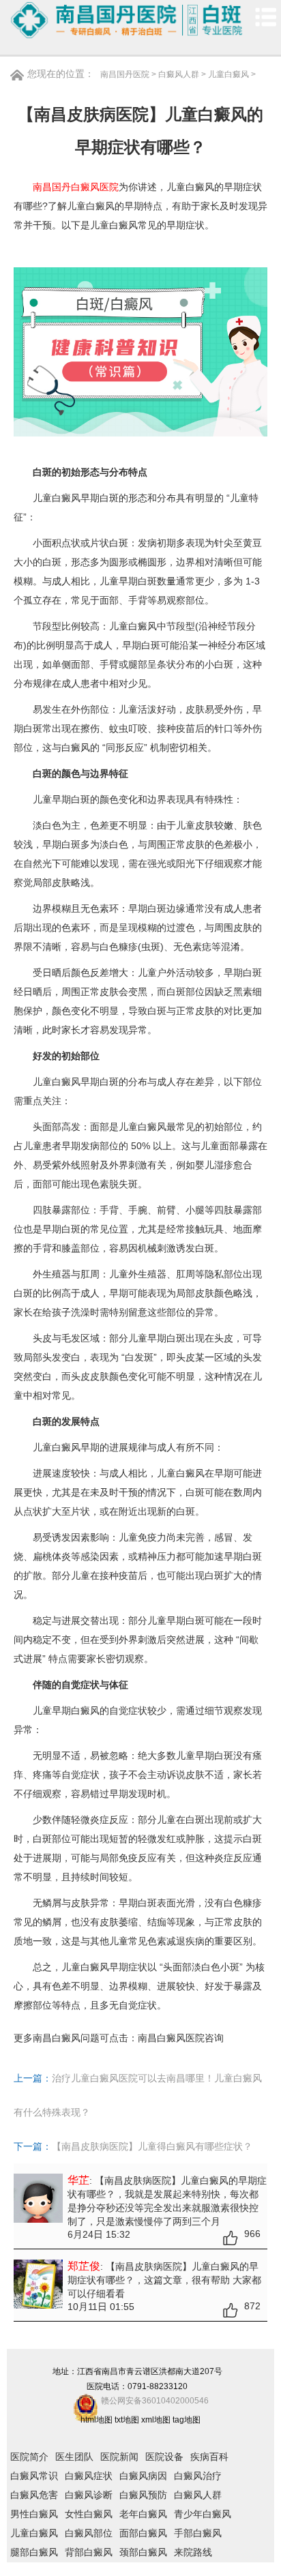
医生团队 (74, 2457)
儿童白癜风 (228, 74)
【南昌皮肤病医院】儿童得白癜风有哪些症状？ (152, 2146)
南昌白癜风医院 (171, 2038)
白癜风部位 (89, 2533)
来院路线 (193, 2552)
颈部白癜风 (143, 2552)
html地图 (97, 2420)
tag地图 (187, 2420)
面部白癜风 (143, 2533)
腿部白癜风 (34, 2552)
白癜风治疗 (198, 2476)
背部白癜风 (89, 2552)
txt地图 (127, 2420)
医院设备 (164, 2457)
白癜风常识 (34, 2476)
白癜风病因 (143, 2476)
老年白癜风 (143, 2514)
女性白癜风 (89, 2514)
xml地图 (156, 2420)
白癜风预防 (143, 2495)
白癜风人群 (179, 74)
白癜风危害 (34, 2495)
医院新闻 (119, 2457)
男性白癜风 (34, 2514)
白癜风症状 (89, 2476)
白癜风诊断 (89, 2495)
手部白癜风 (198, 2533)
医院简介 (29, 2457)
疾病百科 (209, 2457)
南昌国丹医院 (125, 74)
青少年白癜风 (203, 2514)
